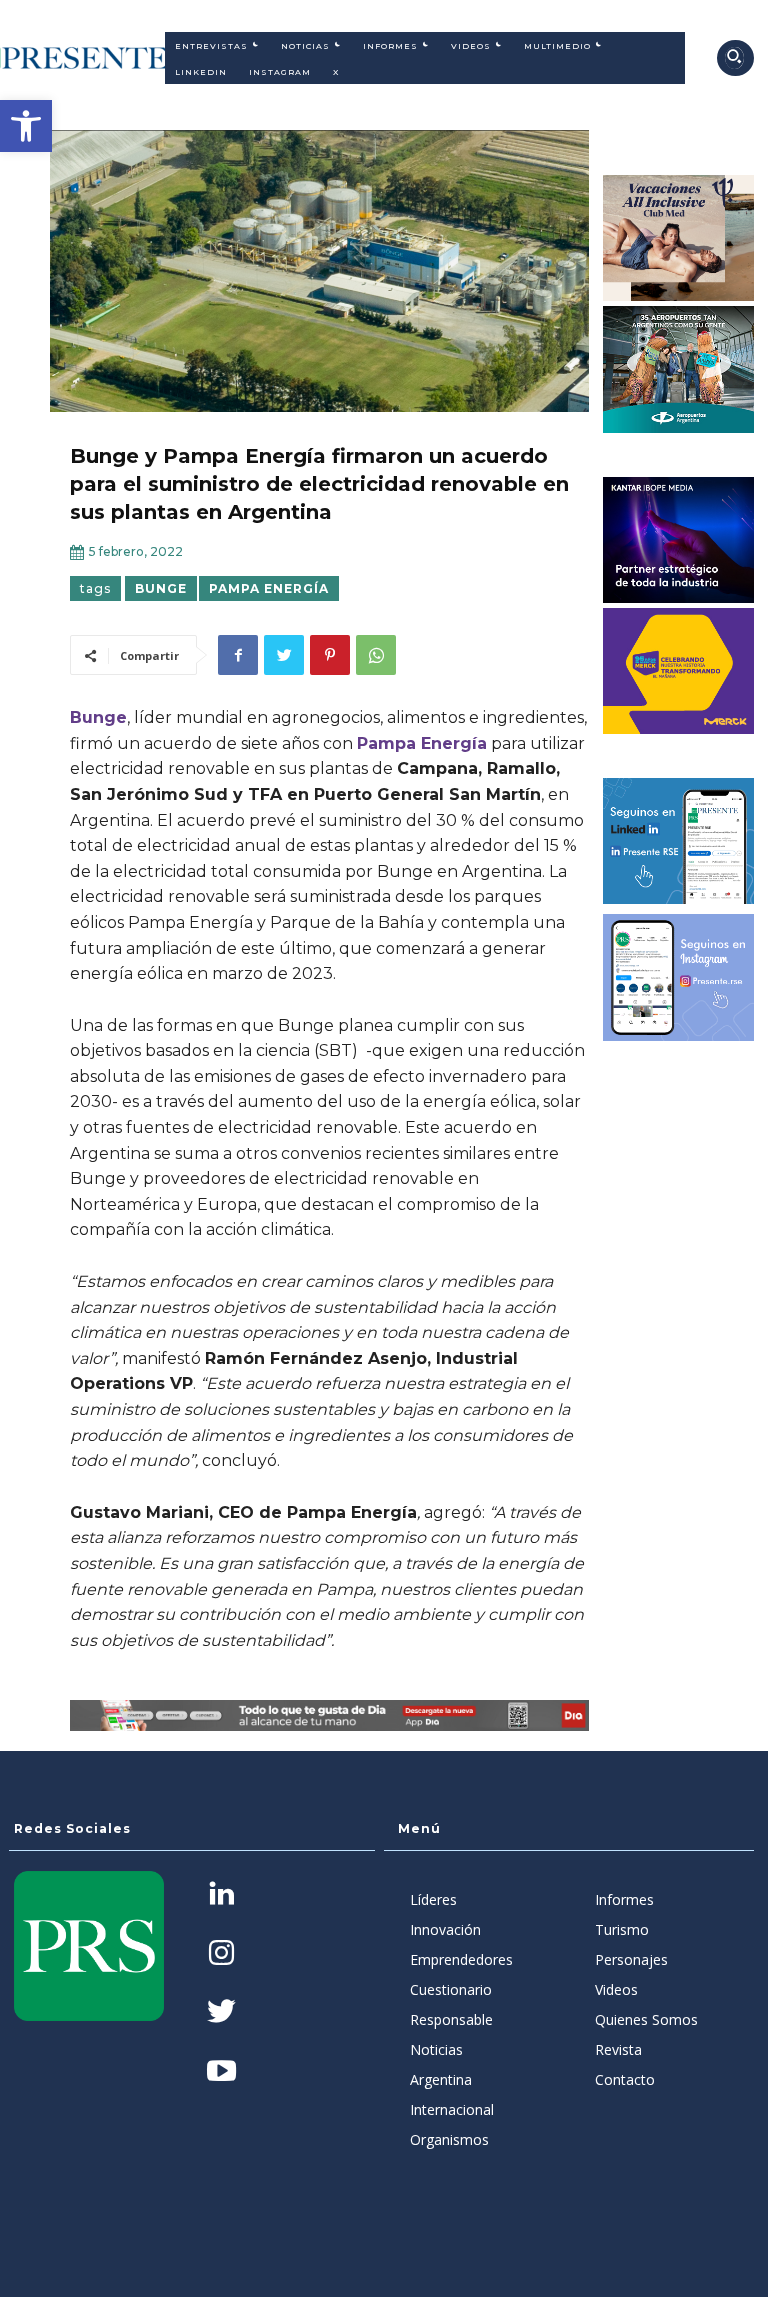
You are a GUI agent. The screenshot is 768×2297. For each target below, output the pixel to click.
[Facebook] (238, 655)
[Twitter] (284, 655)
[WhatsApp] (376, 655)
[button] (26, 126)
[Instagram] (221, 1954)
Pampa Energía (269, 588)
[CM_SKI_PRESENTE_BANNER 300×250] (679, 238)
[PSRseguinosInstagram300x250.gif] (679, 977)
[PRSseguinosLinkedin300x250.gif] (679, 841)
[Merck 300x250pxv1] (679, 671)
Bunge (161, 588)
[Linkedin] (221, 1895)
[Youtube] (221, 2072)
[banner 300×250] (679, 369)
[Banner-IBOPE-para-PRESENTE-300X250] (679, 540)
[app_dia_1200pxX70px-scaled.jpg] (329, 1715)
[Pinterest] (330, 655)
